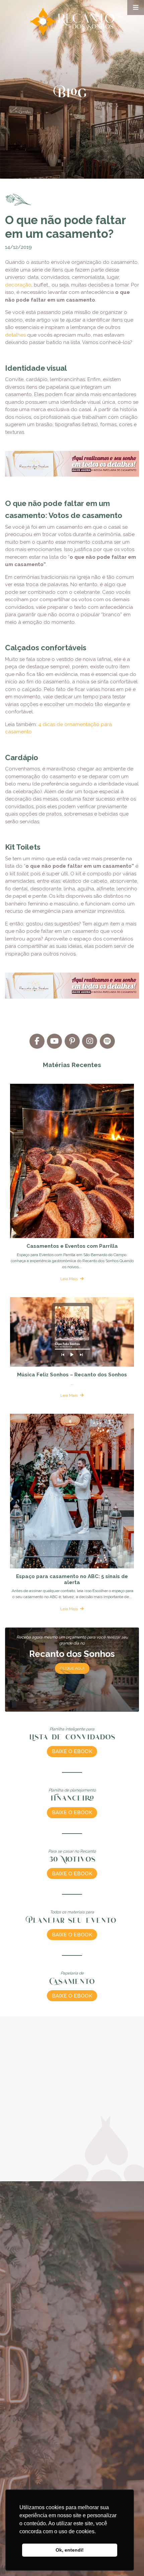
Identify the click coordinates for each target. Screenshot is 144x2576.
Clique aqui (72, 1668)
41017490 (18, 2381)
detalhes (15, 335)
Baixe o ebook (72, 1751)
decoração (18, 285)
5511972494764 (52, 2381)
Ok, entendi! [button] (70, 2550)
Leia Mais (69, 1279)
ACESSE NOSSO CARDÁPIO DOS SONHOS (72, 2178)
